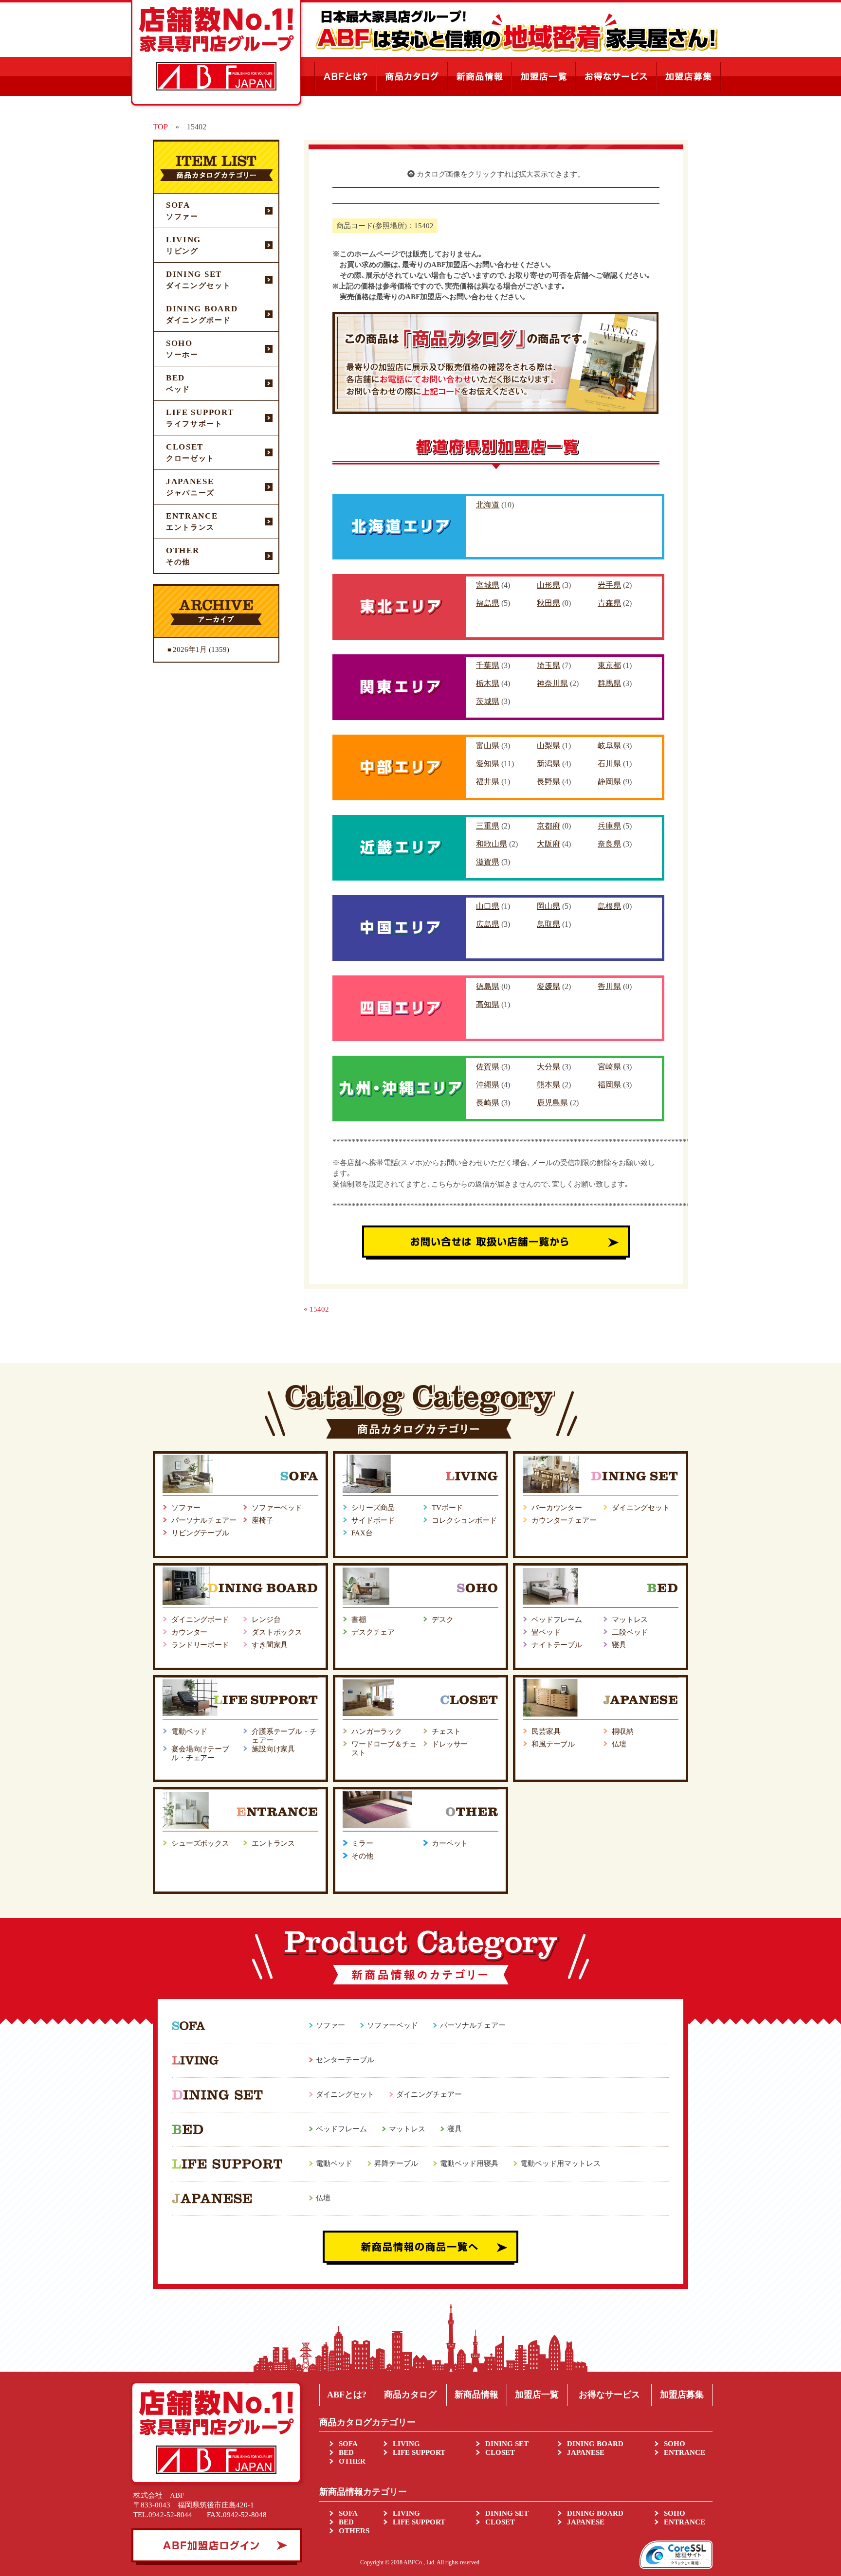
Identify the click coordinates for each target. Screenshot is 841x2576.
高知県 (488, 1004)
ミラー (362, 1843)
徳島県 (488, 986)
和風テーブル (553, 1744)
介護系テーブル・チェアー (284, 1736)
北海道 (488, 505)
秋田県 (548, 603)
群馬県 (609, 683)
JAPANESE (586, 2452)
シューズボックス (200, 1843)
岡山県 (548, 906)
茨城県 (488, 701)
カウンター (189, 1632)
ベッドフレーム (557, 1620)
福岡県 (609, 1085)
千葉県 (488, 665)
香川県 (609, 986)
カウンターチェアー (564, 1520)
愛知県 (488, 764)
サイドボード (373, 1520)
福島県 (488, 603)
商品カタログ (410, 2395)
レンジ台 (266, 1620)
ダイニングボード (200, 1620)
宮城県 (488, 585)
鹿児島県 (552, 1103)
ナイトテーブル (557, 1645)
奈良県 (609, 844)
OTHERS (354, 2531)
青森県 (609, 603)
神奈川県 (552, 683)
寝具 (619, 1645)
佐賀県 (488, 1067)
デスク (443, 1620)
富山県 (488, 746)
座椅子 (263, 1520)
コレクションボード (464, 1520)
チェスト (446, 1731)
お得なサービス (609, 2395)
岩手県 (609, 585)
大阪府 (548, 844)
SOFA (348, 2444)
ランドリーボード (200, 1645)
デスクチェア (373, 1632)
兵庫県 (609, 826)
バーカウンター (557, 1508)
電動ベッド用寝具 (469, 2163)
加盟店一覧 (537, 2395)
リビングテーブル (200, 1533)
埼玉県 (548, 665)
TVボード (447, 1508)
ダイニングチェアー (429, 2094)
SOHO (675, 2444)
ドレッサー (450, 1744)
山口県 (488, 906)
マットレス (630, 1620)
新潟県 (548, 764)
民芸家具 (546, 1731)
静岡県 (609, 782)
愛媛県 (548, 986)
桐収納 (623, 1731)
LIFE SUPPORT (419, 2452)
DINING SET (507, 2444)
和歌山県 (492, 844)
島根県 (609, 906)
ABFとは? (347, 2395)
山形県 (548, 585)
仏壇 (619, 1744)
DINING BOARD (595, 2444)
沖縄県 (488, 1085)
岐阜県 (609, 746)
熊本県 (548, 1085)
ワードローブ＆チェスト (384, 1748)
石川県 (609, 764)
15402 (319, 1309)
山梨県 (548, 746)
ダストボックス (277, 1632)
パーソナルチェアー (204, 1520)
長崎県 (488, 1103)
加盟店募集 (682, 2395)
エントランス (273, 1843)
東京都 (609, 665)
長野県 (548, 782)
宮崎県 (609, 1067)
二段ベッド (630, 1632)
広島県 (488, 924)
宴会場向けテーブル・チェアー (200, 1753)
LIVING (406, 2444)
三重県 (488, 826)
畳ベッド (546, 1632)
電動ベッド (189, 1731)
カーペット (450, 1843)
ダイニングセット (641, 1508)
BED (346, 2452)
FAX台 (362, 1533)
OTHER (352, 2461)
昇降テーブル (396, 2163)
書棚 (359, 1620)
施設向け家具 (273, 1749)
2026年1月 (190, 649)
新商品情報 (476, 2395)
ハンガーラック (377, 1731)
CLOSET (500, 2452)
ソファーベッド (277, 1508)
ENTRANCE (685, 2452)
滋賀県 (488, 862)
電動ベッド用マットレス (560, 2163)
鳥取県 (548, 924)
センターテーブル (345, 2060)
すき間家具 (270, 1645)
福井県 (488, 782)
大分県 (548, 1067)
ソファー (186, 1508)
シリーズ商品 (373, 1508)
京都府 (548, 826)
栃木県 (488, 683)
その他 (362, 1856)
